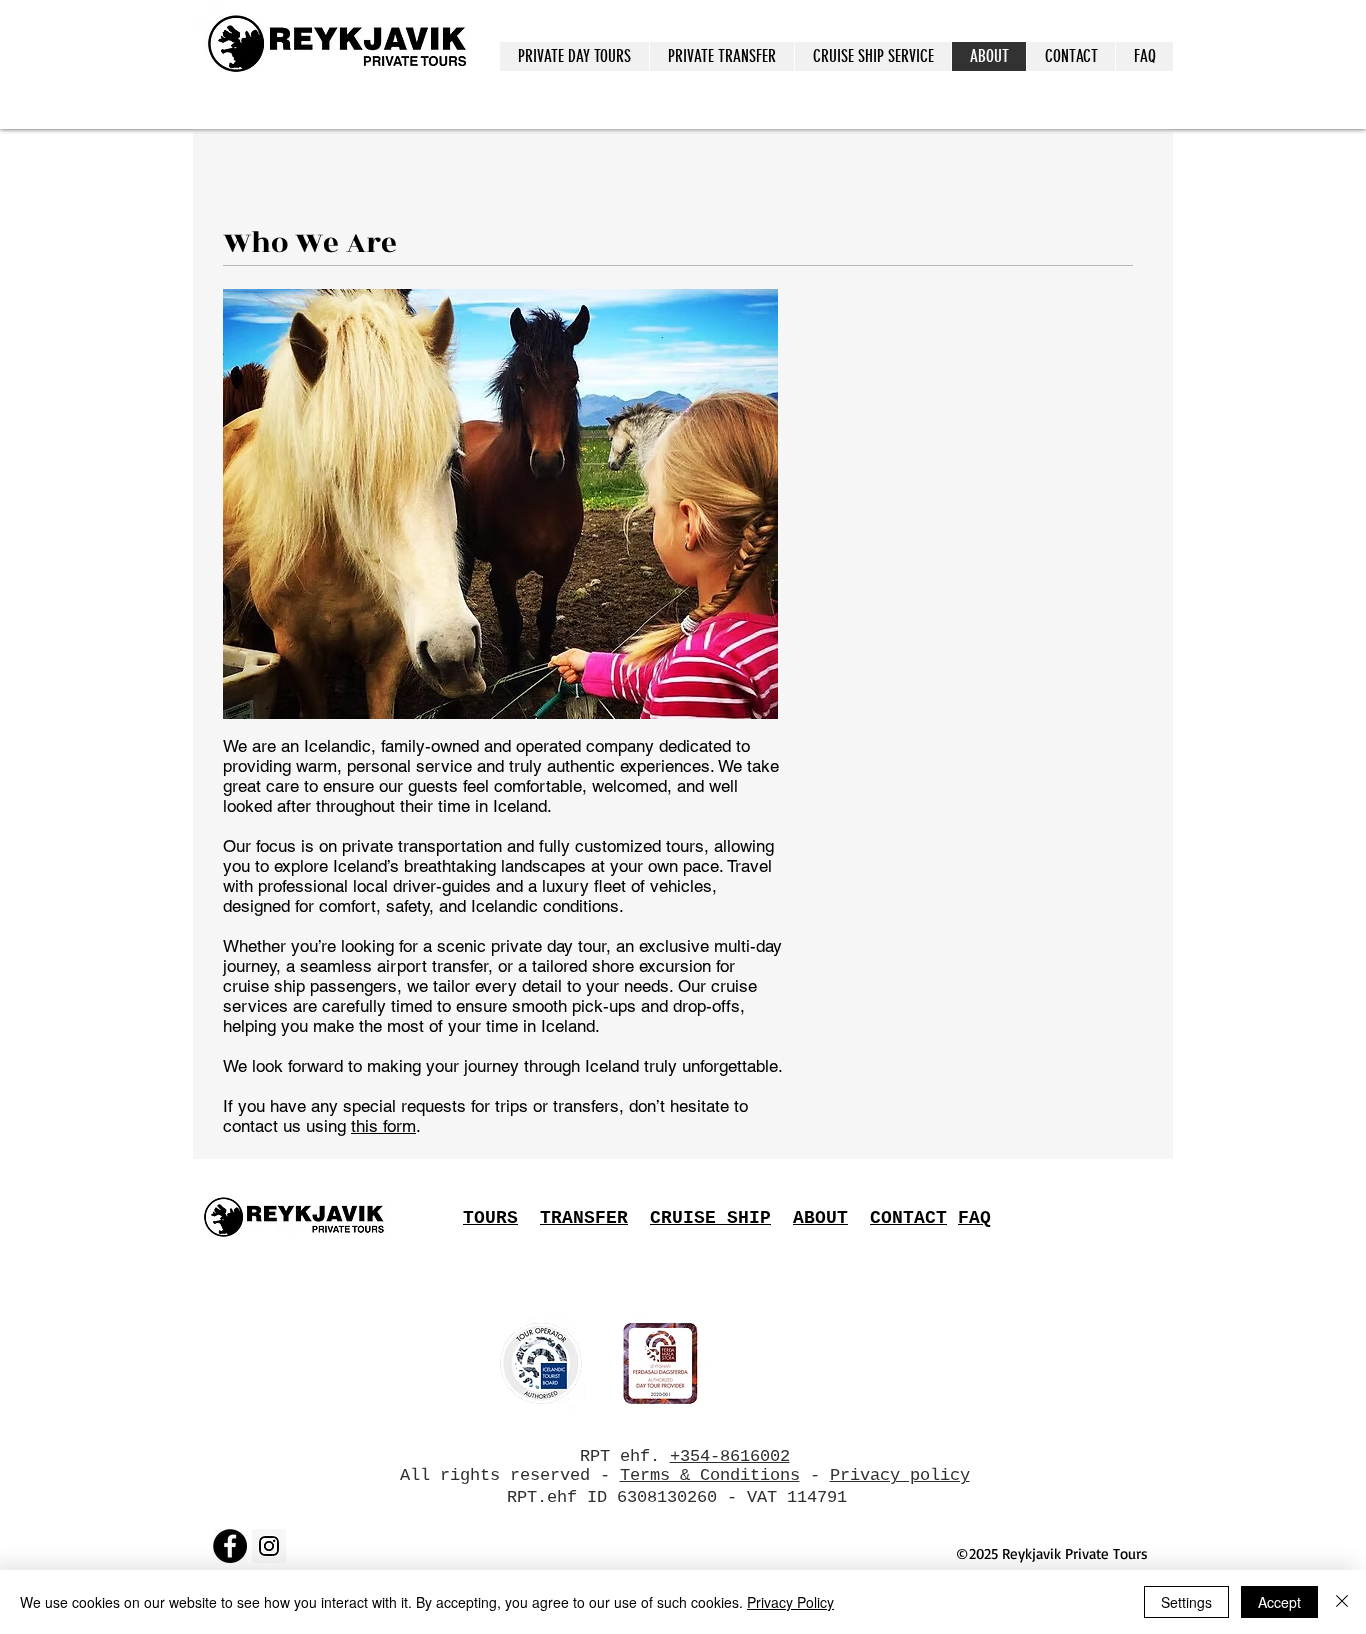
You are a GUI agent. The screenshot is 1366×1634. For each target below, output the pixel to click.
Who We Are (310, 243)
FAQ (974, 1218)
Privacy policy (900, 1475)
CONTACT (908, 1218)
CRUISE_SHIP (710, 1218)
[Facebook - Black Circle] (230, 1546)
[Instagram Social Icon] (269, 1546)
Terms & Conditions (710, 1475)
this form (383, 1126)
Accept (1279, 1602)
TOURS (490, 1218)
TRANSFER (584, 1218)
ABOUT (820, 1218)
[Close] (1342, 1602)
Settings (1186, 1602)
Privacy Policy (790, 1602)
